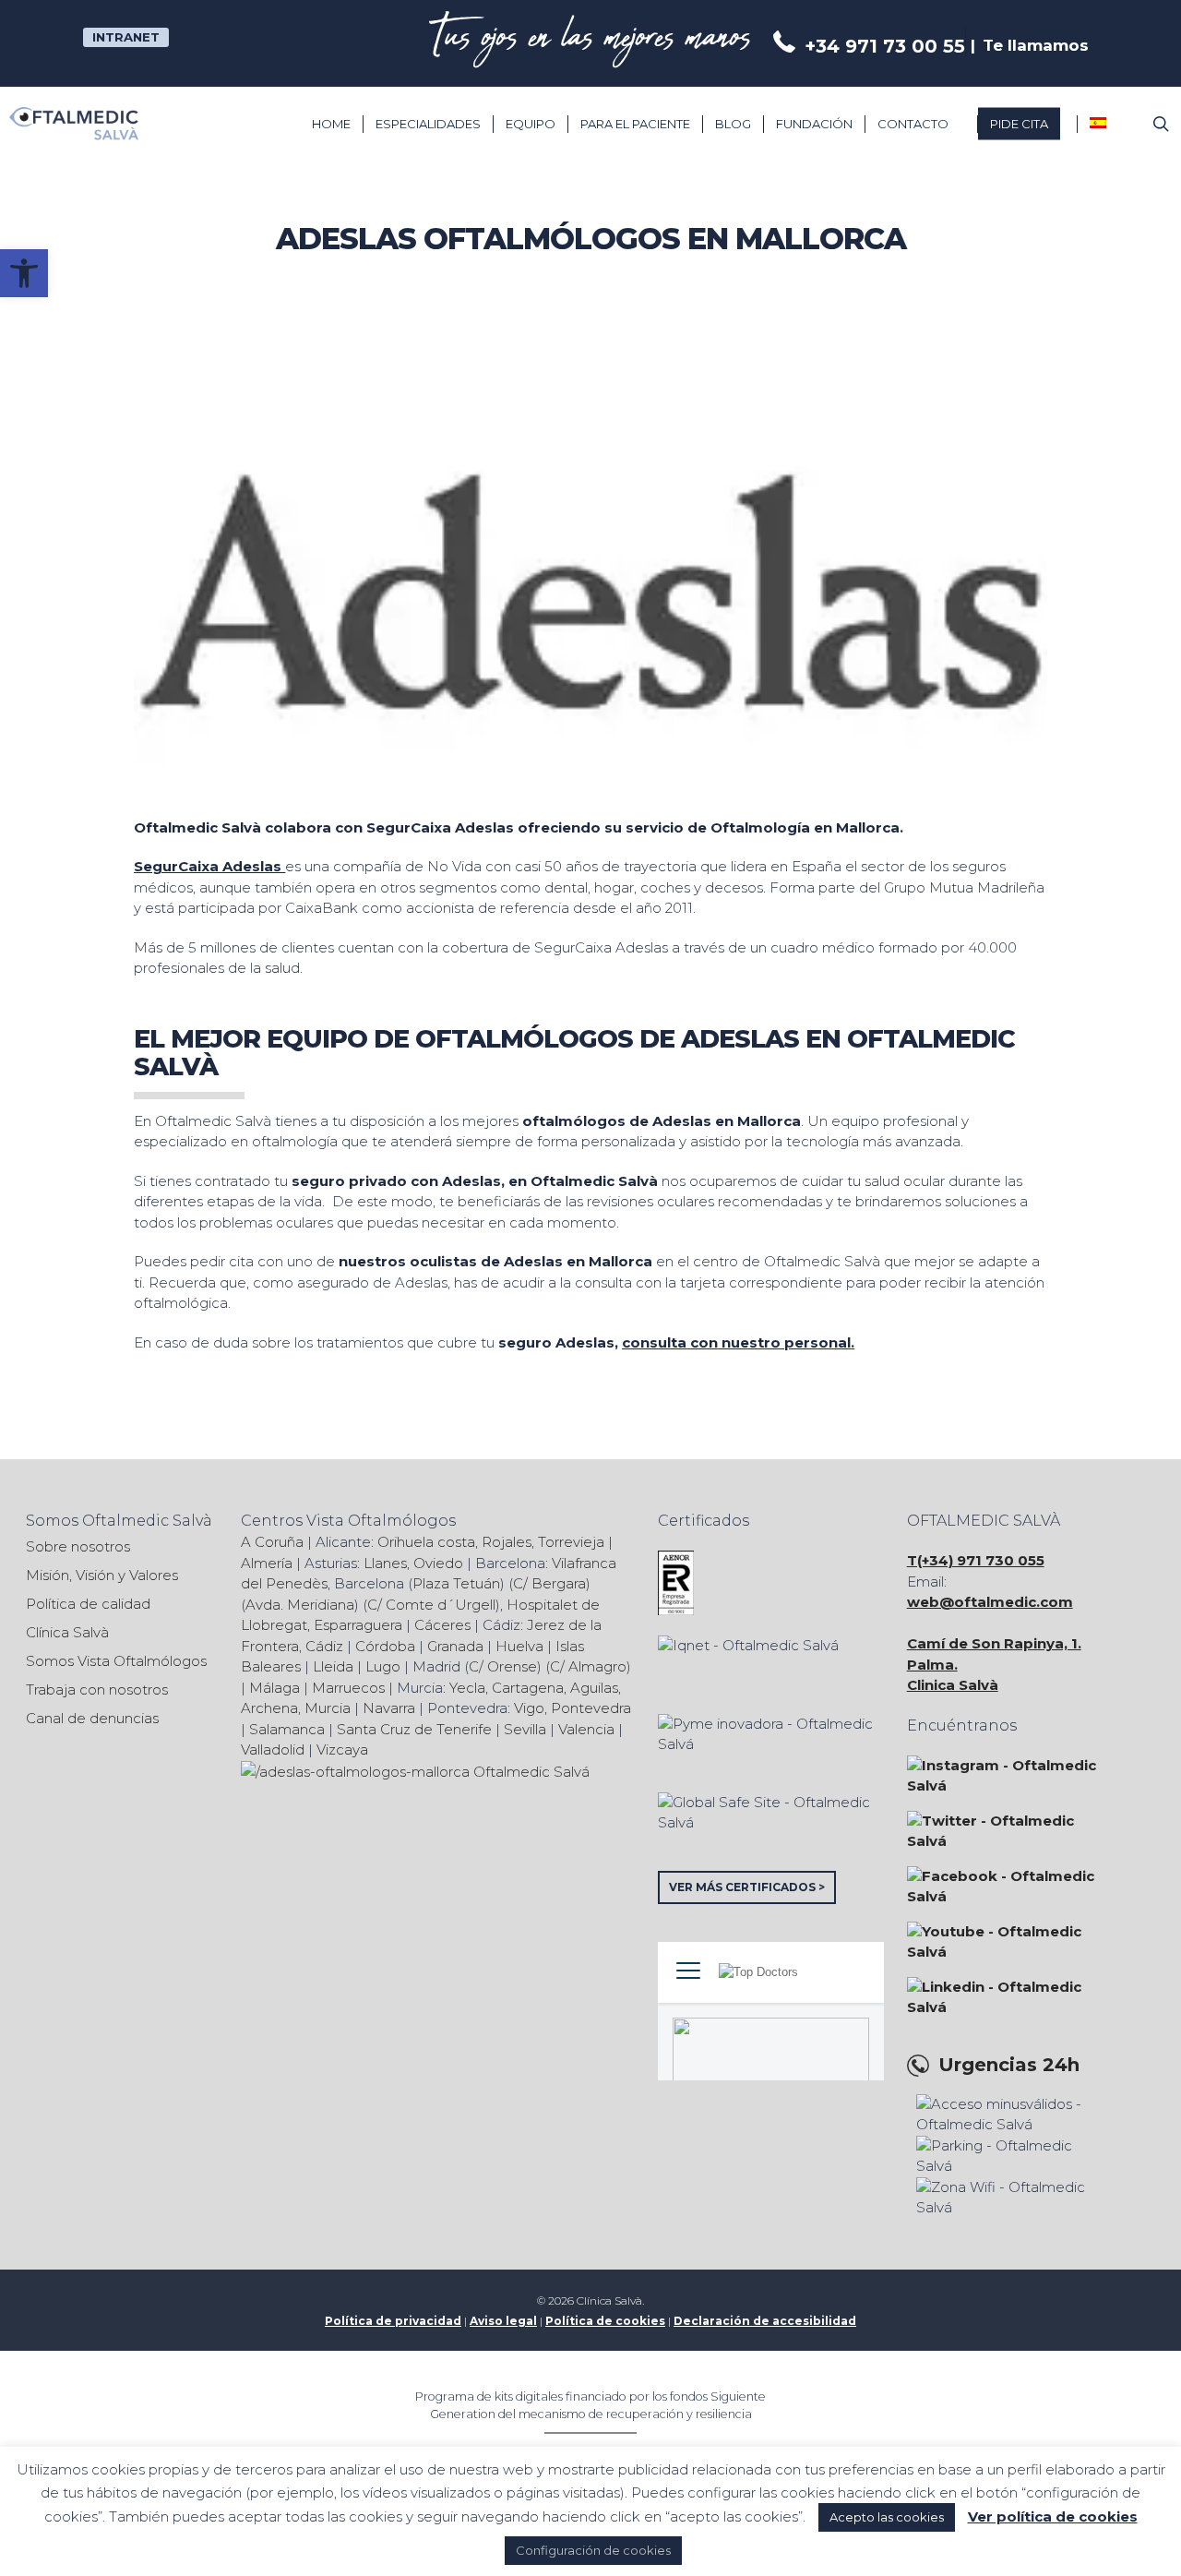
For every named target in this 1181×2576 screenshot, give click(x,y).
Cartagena (528, 1688)
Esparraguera (358, 1625)
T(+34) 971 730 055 (976, 1560)
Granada (455, 1646)
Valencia (586, 1729)
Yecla (467, 1688)
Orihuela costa (426, 1542)
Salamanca (287, 1729)
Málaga (274, 1688)
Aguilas (594, 1688)
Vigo (529, 1708)
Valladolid (273, 1749)
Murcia (328, 1708)
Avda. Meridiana (300, 1605)
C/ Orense (503, 1666)
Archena (269, 1708)
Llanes (385, 1563)
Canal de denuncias (92, 1718)
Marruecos (348, 1688)
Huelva (519, 1646)
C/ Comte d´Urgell (431, 1605)
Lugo (383, 1666)
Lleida (333, 1666)
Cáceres (442, 1625)
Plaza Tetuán (456, 1583)
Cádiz (324, 1646)
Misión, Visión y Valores (102, 1575)
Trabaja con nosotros (97, 1689)
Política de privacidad (393, 2321)
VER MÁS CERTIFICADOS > (747, 1887)
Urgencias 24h (1009, 2065)
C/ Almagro (588, 1666)
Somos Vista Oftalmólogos (116, 1661)
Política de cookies (605, 2321)
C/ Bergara (549, 1583)
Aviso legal (503, 2321)
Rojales (507, 1542)
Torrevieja (571, 1542)
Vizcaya (342, 1749)
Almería (267, 1563)
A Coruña (272, 1542)
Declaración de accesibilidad (765, 2321)
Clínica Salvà (67, 1632)
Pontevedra (591, 1708)
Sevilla (525, 1729)
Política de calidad (88, 1604)
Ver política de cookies (1053, 2516)
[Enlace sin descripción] (74, 124)
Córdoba (385, 1646)
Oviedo (438, 1563)
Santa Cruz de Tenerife (414, 1729)
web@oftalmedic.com (990, 1602)
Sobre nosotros (78, 1546)
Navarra (389, 1708)
